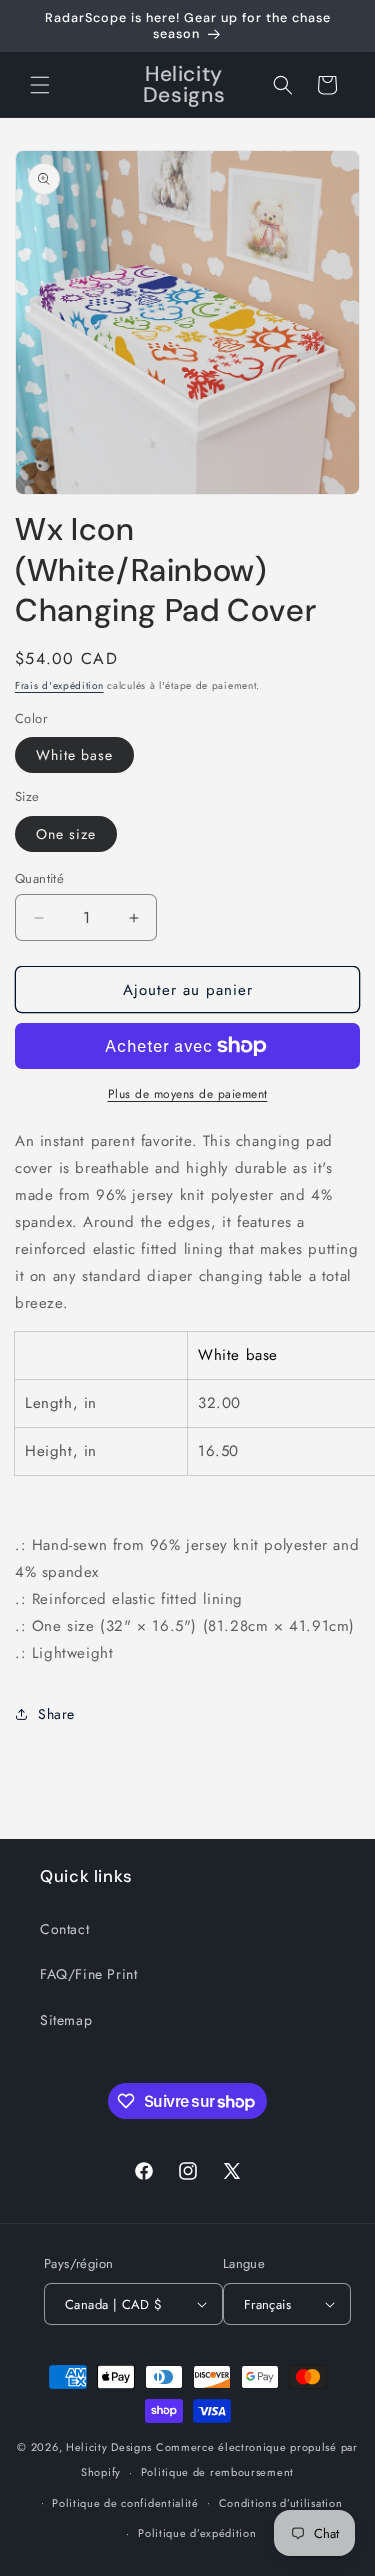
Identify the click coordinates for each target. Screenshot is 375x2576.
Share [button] (56, 1714)
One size (66, 834)
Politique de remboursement (217, 2472)
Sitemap (66, 2020)
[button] (40, 85)
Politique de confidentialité (125, 2503)
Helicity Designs (109, 2447)
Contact (64, 1929)
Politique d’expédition (197, 2533)
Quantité (39, 878)
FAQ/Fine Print (88, 1974)
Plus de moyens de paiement (188, 1094)
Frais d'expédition (59, 685)
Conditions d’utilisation (281, 2503)
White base (74, 755)
